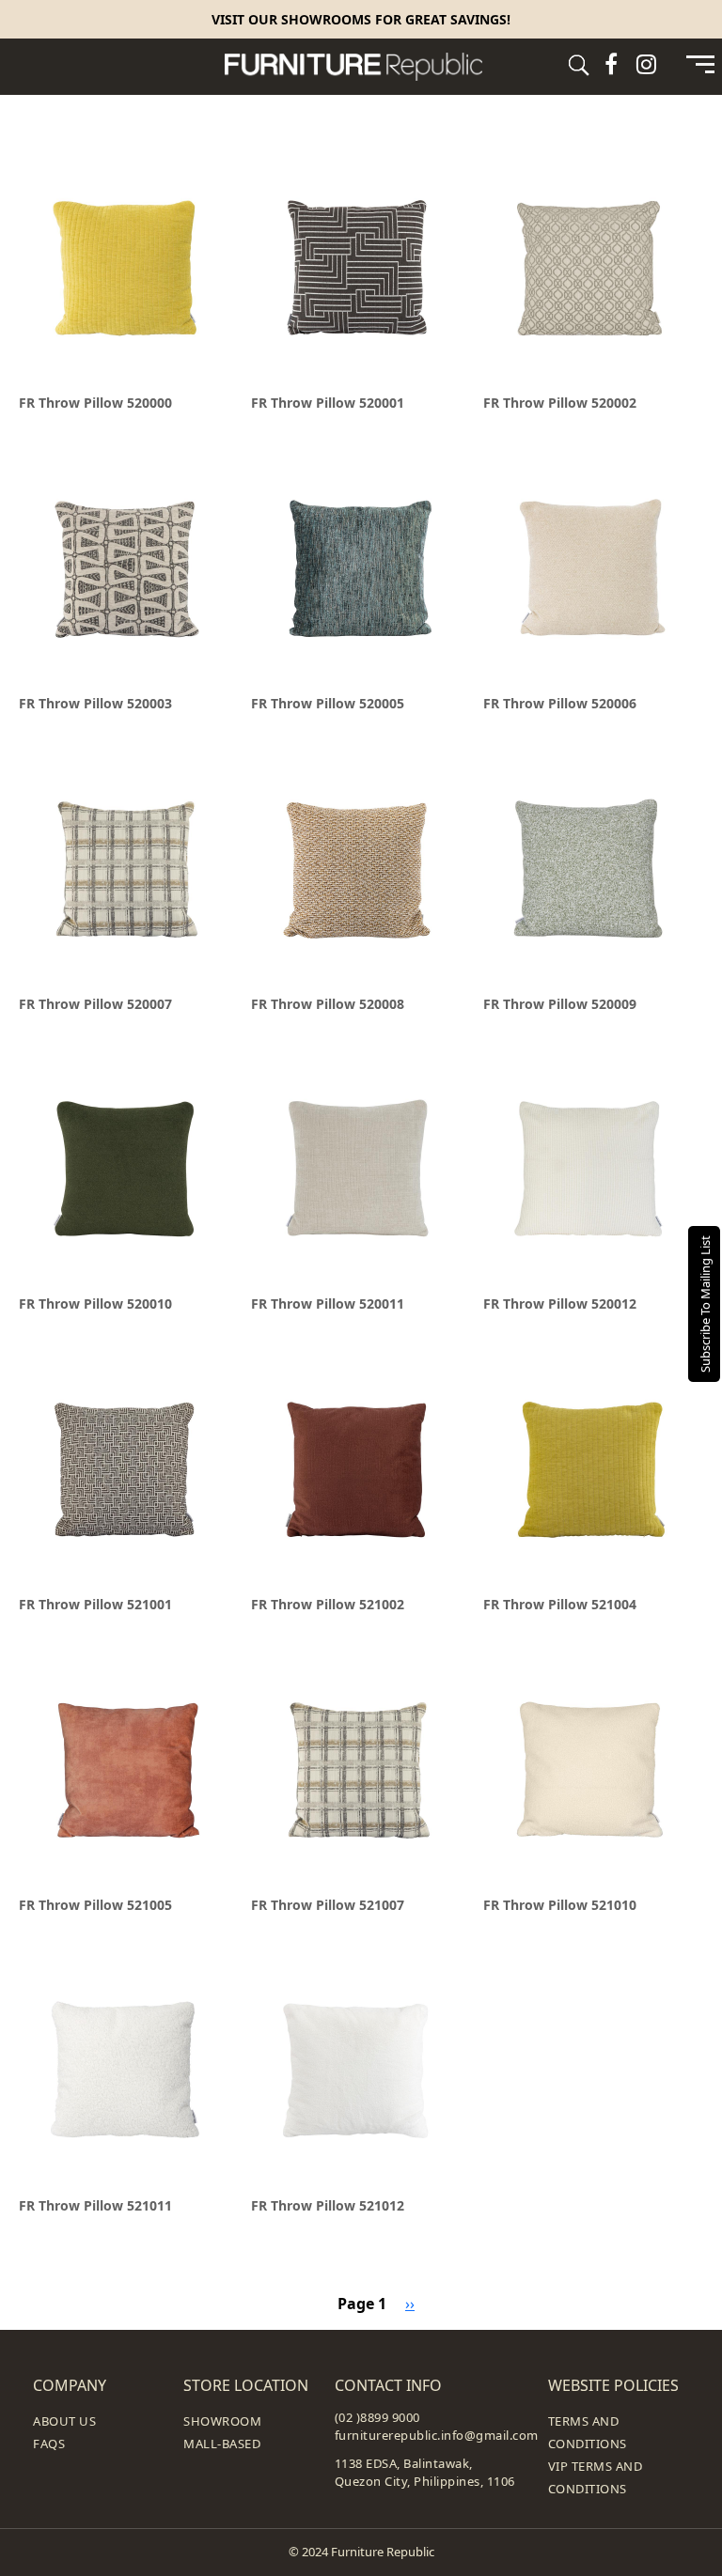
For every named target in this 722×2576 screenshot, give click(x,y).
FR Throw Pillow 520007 (95, 1004)
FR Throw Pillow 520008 (328, 1004)
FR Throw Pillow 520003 (95, 703)
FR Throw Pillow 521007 (328, 1905)
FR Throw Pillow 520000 (95, 403)
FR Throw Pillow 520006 (560, 703)
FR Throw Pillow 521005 (95, 1905)
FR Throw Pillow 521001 (95, 1604)
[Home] (361, 67)
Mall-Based (222, 2444)
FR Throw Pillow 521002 (328, 1604)
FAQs (49, 2444)
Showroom (222, 2421)
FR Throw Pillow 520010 (95, 1304)
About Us (64, 2421)
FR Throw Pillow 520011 (328, 1304)
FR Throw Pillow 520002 (560, 403)
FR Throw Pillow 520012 (560, 1304)
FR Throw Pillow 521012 (328, 2205)
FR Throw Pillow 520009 (560, 1004)
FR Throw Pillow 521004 (560, 1604)
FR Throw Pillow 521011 (95, 2205)
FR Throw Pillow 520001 (328, 403)
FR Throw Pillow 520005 (328, 703)
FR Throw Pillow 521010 (560, 1905)
